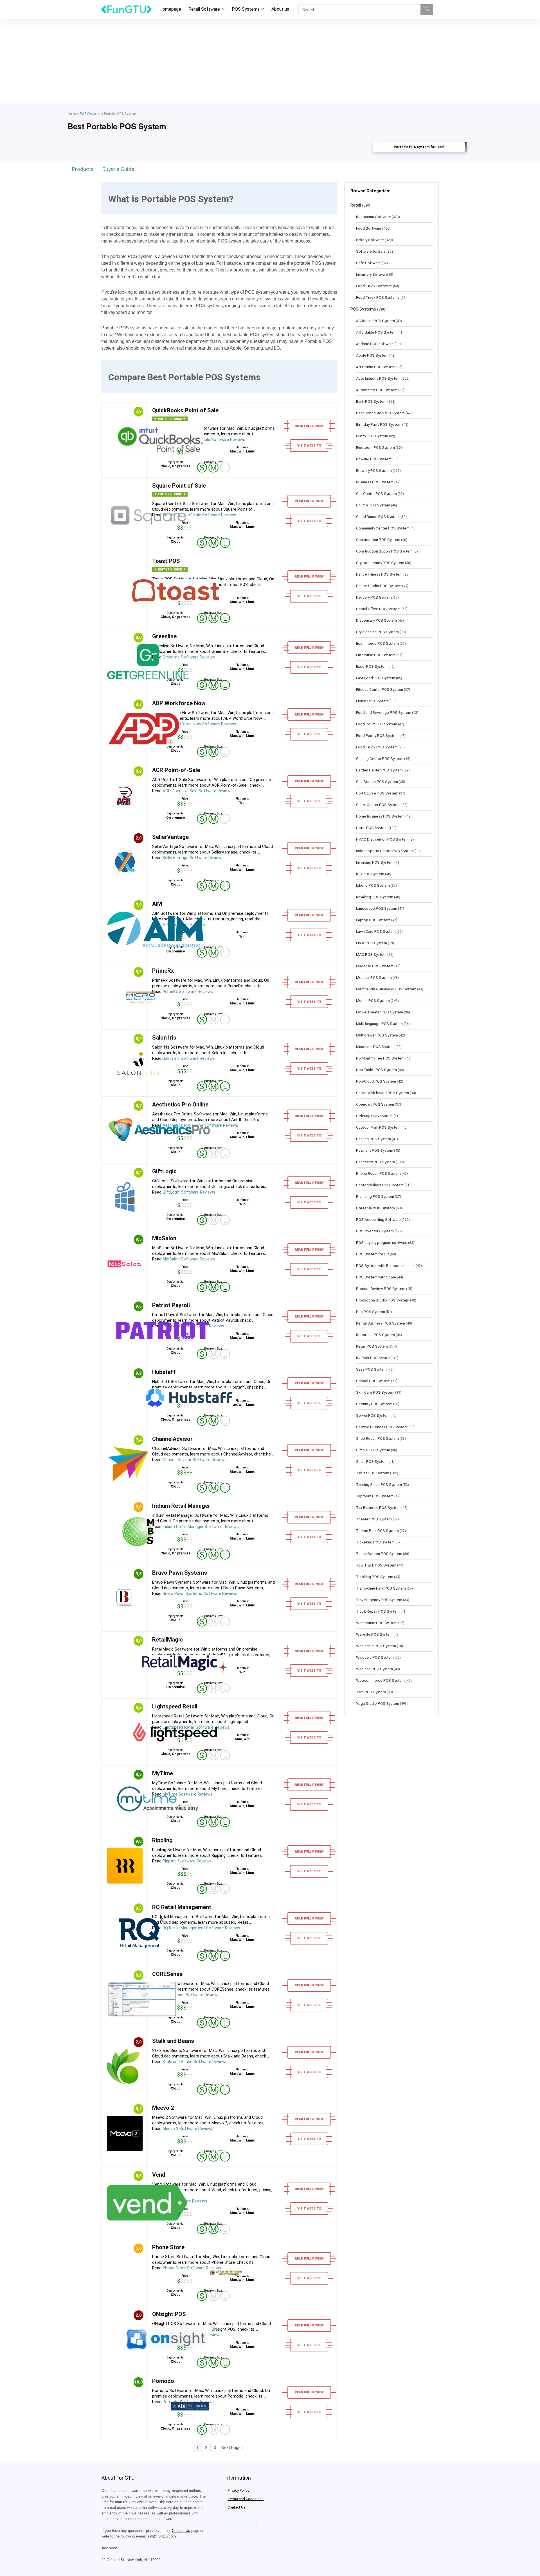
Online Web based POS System (382, 1093)
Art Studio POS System (376, 367)
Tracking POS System (375, 1577)
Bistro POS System (372, 436)
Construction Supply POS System (384, 551)
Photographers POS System (380, 1185)
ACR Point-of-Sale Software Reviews (198, 791)
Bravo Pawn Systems (180, 1573)
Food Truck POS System (377, 747)
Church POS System (373, 505)
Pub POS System (371, 1312)
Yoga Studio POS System (378, 1703)
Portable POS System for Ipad (419, 147)
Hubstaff (164, 1372)
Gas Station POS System (377, 782)
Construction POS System (378, 540)
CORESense (167, 1974)
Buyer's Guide (118, 169)
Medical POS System (374, 977)
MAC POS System (371, 954)
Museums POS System (375, 1047)
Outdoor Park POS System (378, 1127)
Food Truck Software (374, 286)
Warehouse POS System (377, 1623)
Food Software (369, 228)
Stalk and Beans (173, 2041)
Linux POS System (372, 943)
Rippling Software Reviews (187, 1861)
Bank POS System (371, 401)
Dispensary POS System (376, 620)
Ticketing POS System (375, 1542)
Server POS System (373, 1415)
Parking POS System (373, 1139)
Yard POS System (371, 1692)
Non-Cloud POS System (376, 1081)
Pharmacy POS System (375, 1162)
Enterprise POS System (376, 655)
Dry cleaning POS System (377, 632)
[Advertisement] (270, 61)
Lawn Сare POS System (376, 931)
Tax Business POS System (378, 1507)
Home (72, 114)
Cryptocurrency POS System (380, 563)
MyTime (163, 1773)
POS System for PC (373, 1254)
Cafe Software (368, 263)
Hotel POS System (372, 828)
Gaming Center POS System (380, 759)
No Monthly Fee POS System (380, 1058)
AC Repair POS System (375, 321)
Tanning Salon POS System (379, 1484)
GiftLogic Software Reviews (189, 1192)
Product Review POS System (381, 1289)
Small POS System (372, 1461)
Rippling (162, 1840)
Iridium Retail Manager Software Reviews (201, 1527)
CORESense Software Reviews (191, 1995)
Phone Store (168, 2247)
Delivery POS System (374, 597)
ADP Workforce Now (179, 703)
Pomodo (163, 2381)
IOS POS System (370, 874)
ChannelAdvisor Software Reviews (195, 1460)
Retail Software (204, 9)
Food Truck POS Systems (378, 297)
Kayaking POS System (375, 897)
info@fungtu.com (162, 2536)
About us (280, 9)
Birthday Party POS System (379, 424)
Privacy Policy (238, 2490)
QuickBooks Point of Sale (185, 410)
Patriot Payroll (171, 1305)
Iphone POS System (373, 885)
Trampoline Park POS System (381, 1588)
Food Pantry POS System (377, 735)
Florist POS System (372, 701)
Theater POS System (374, 1519)
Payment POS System (375, 1150)
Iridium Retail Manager (181, 1506)
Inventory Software (372, 274)
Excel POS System (372, 666)
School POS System (373, 1381)
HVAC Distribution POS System (382, 839)
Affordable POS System (376, 332)
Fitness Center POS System (380, 689)
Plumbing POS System (375, 1196)
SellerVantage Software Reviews (193, 858)
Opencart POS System (375, 1104)
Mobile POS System (373, 1000)
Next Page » (232, 2448)
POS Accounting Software (378, 1219)
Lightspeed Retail (175, 1706)
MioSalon (164, 1238)
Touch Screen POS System (379, 1554)
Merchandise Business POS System (386, 989)
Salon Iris (164, 1038)
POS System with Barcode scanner (385, 1266)
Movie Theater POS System (380, 1012)
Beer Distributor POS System (380, 413)
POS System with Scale (376, 1277)
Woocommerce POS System (380, 1680)
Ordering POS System (374, 1116)
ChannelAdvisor (172, 1439)
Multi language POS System (379, 1024)
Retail (356, 205)
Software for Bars (371, 251)
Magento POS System (375, 966)
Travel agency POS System (379, 1600)
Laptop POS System (373, 920)
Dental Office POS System (378, 609)
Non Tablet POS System (376, 1070)
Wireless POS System (374, 1669)
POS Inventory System (375, 1231)
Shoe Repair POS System (377, 1438)
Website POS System (374, 1634)
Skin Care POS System (375, 1392)
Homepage (170, 9)
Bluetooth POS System (375, 447)
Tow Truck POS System (376, 1565)
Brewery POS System (374, 470)
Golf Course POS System (377, 793)
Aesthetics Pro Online (180, 1104)
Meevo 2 (163, 2108)
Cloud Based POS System (378, 517)
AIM (157, 904)
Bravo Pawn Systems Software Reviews (200, 1593)
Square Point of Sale (179, 486)
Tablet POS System (373, 1473)
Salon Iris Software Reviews (189, 1058)
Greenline (164, 636)
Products (83, 169)
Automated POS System (377, 390)
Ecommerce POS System (377, 643)
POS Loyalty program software (382, 1242)
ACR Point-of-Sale (176, 770)
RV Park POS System (374, 1358)
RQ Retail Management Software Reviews (201, 1928)
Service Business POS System (382, 1427)
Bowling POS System (374, 459)
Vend (159, 2175)
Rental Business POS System (381, 1323)
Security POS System (374, 1404)
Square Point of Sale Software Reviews (199, 515)
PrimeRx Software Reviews (188, 992)
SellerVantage (170, 837)
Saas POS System (371, 1369)
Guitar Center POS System (378, 805)
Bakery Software (370, 240)
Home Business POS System (380, 816)
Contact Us (181, 2531)
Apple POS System (372, 355)
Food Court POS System (377, 724)
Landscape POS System (377, 908)
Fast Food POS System (376, 678)
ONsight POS (169, 2314)
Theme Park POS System (377, 1531)
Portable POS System (375, 1208)
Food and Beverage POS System (384, 712)
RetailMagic (167, 1640)
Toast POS (166, 561)
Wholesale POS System (376, 1646)
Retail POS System (372, 1346)
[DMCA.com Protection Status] (241, 2523)
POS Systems (246, 9)
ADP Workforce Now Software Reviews (199, 724)
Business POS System (375, 482)
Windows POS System (375, 1657)
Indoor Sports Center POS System (385, 851)
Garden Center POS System (379, 770)
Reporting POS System (375, 1335)
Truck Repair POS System (378, 1611)
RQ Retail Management (182, 1907)
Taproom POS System (375, 1496)
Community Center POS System (383, 528)
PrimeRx (163, 971)
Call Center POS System (376, 494)
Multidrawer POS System (377, 1035)
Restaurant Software (373, 217)
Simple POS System (373, 1450)
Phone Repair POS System (378, 1173)
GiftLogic (164, 1171)
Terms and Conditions (246, 2499)
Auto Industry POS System (378, 378)
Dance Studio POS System (379, 586)
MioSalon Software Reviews (189, 1259)
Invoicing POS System (375, 862)
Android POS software (375, 344)
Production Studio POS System (383, 1300)
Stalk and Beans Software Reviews (195, 2062)
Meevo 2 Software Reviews (188, 2129)
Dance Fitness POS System (379, 574)
